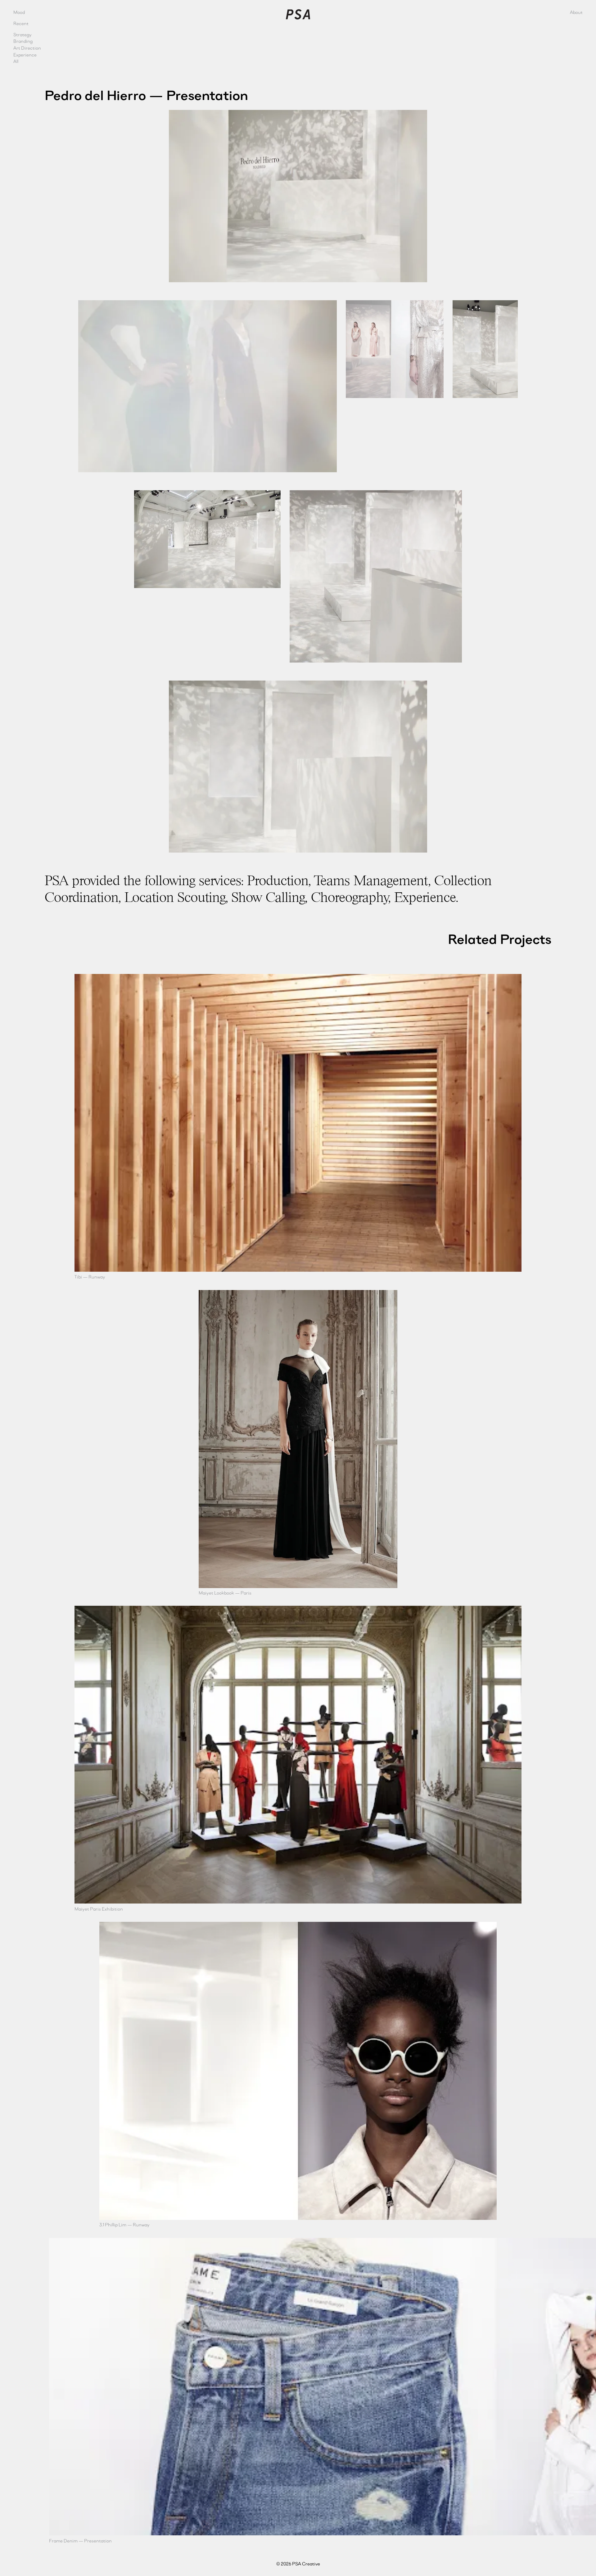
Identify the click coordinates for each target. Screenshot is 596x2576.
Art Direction (27, 48)
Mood (19, 12)
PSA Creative (298, 14)
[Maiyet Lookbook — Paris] (298, 1439)
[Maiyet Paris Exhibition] (298, 1755)
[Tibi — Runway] (298, 1123)
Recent (21, 23)
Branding (23, 41)
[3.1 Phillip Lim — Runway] (298, 2071)
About (576, 12)
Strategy (23, 35)
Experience (25, 55)
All (16, 61)
